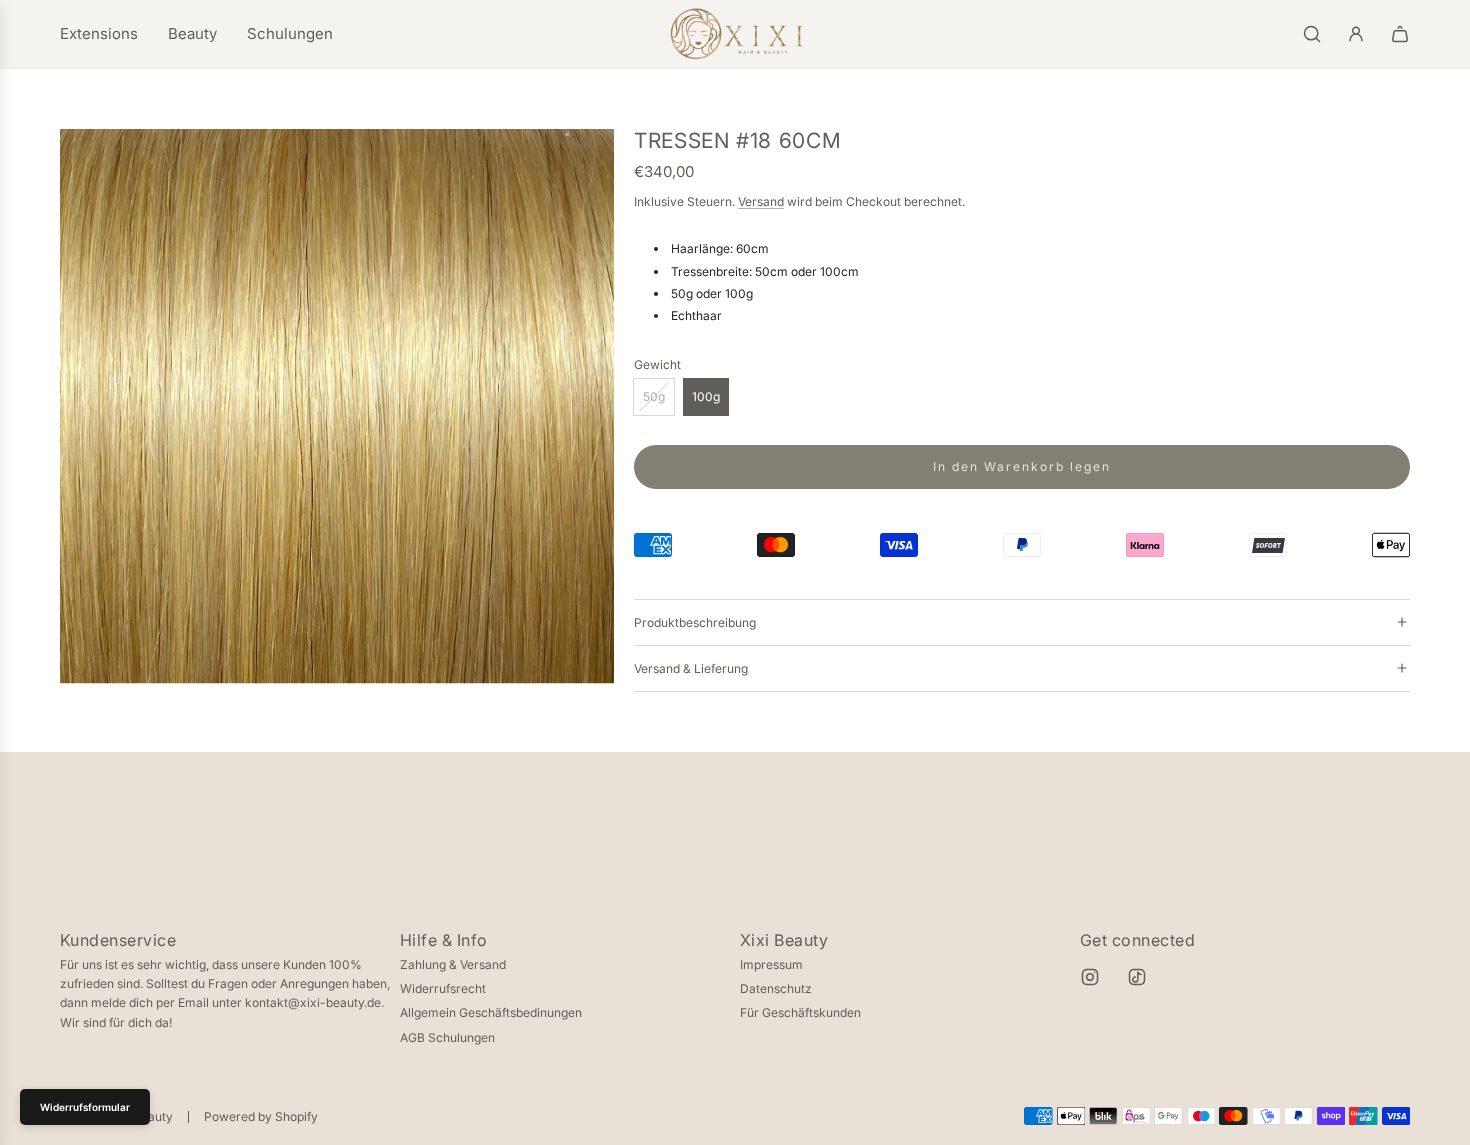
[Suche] (1312, 34)
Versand (761, 201)
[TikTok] (1137, 977)
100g (706, 396)
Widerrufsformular (85, 1107)
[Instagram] (1090, 977)
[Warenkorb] (1400, 34)
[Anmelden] (1356, 34)
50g (654, 396)
